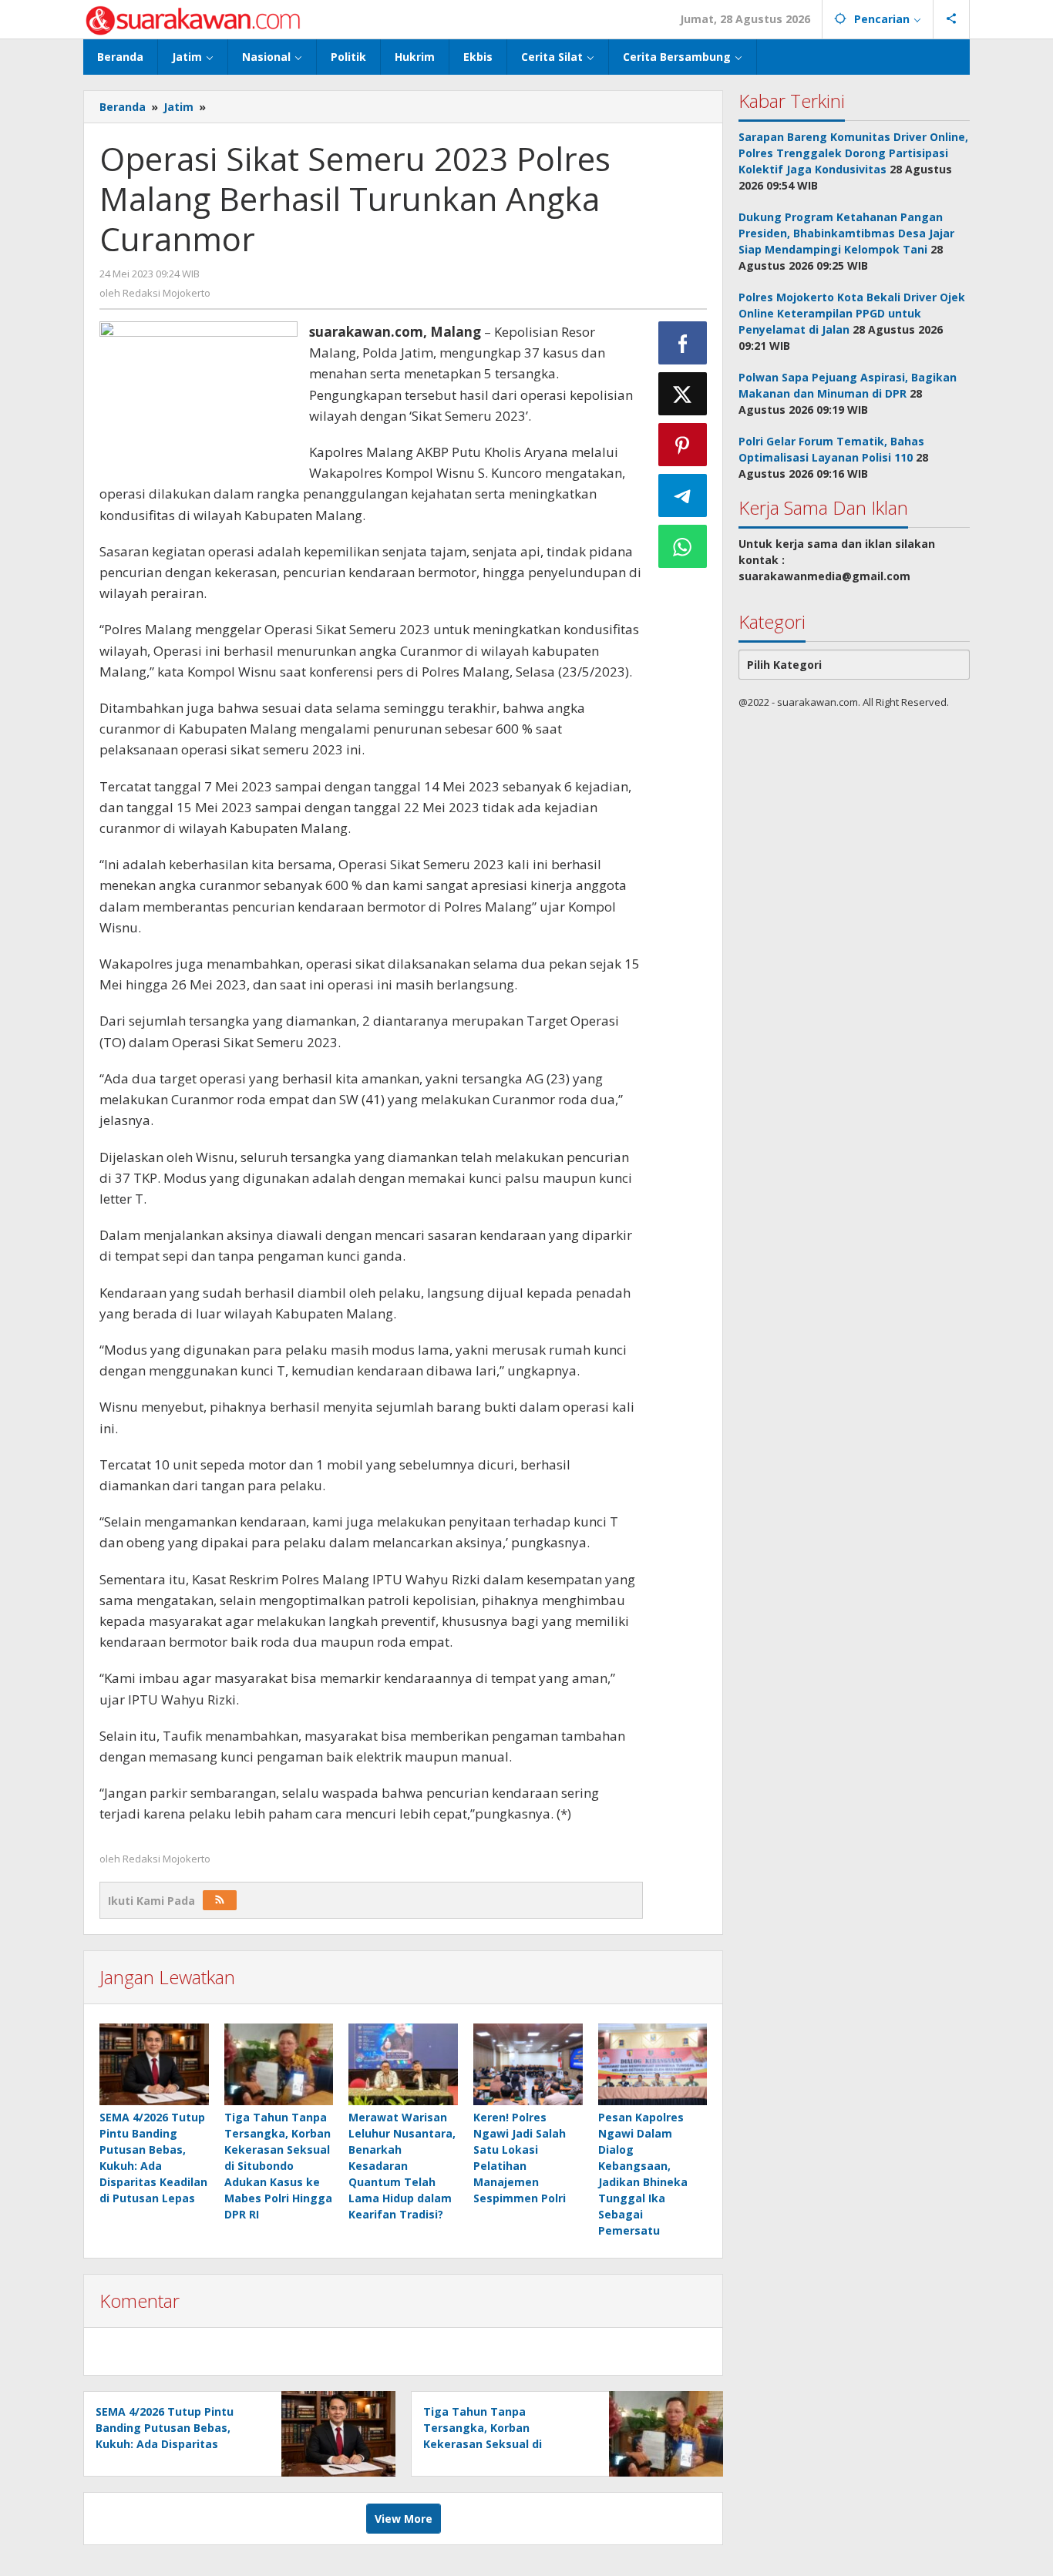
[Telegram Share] (683, 495)
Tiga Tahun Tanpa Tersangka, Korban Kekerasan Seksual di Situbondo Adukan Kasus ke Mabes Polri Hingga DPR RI (278, 2166)
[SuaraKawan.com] (193, 19)
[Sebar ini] (683, 343)
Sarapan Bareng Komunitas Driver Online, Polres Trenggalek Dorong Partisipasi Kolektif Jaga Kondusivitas (853, 153)
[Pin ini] (683, 445)
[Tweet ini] (683, 394)
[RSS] (220, 1900)
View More (404, 2519)
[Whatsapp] (683, 546)
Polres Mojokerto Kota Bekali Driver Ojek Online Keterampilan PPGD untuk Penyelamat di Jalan (852, 313)
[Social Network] (952, 19)
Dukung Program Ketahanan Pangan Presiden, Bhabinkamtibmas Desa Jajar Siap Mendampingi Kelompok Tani (846, 233)
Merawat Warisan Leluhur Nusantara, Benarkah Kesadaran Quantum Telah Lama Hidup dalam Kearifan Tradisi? (402, 2166)
